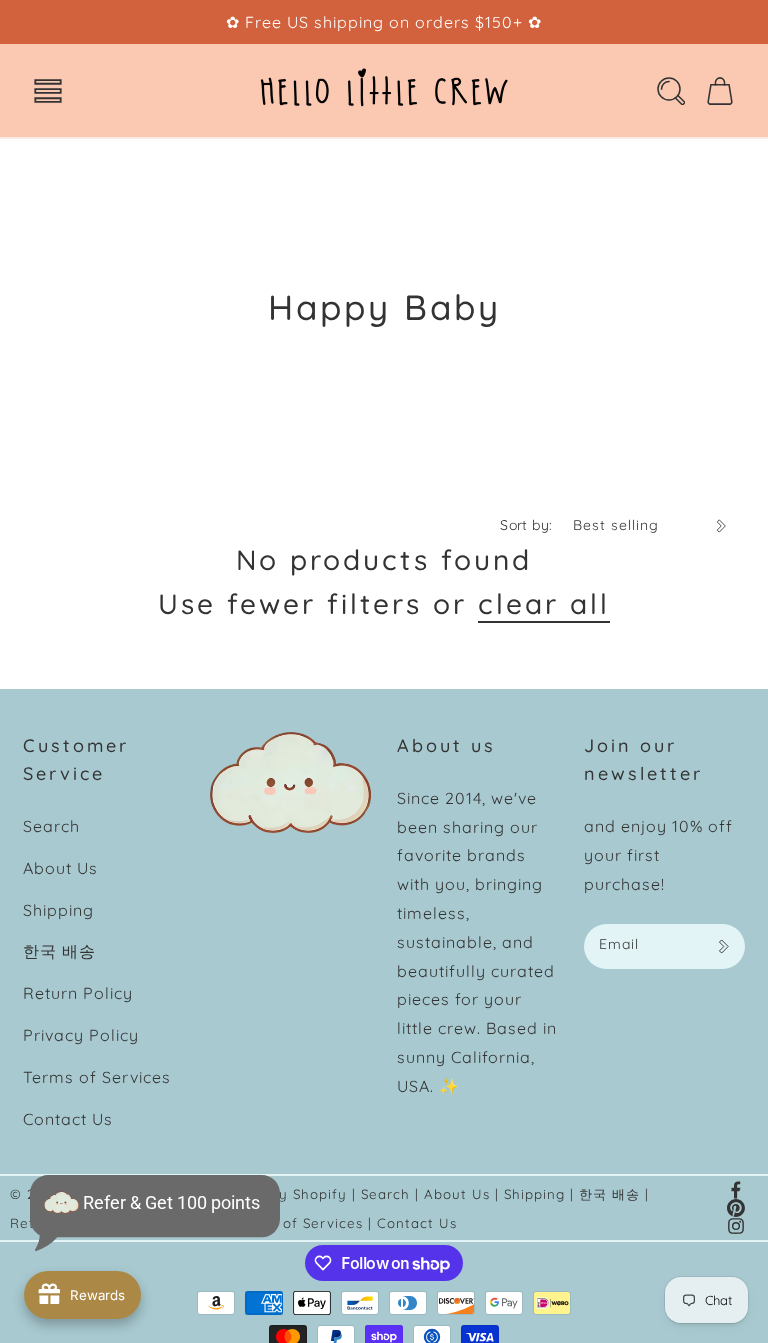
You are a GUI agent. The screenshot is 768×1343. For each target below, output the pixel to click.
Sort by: (526, 525)
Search (51, 826)
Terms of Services (97, 1077)
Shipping (58, 910)
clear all (544, 603)
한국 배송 (59, 951)
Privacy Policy (81, 1035)
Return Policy (78, 993)
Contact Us (68, 1119)
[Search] (671, 91)
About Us (60, 868)
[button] (48, 91)
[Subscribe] (723, 946)
